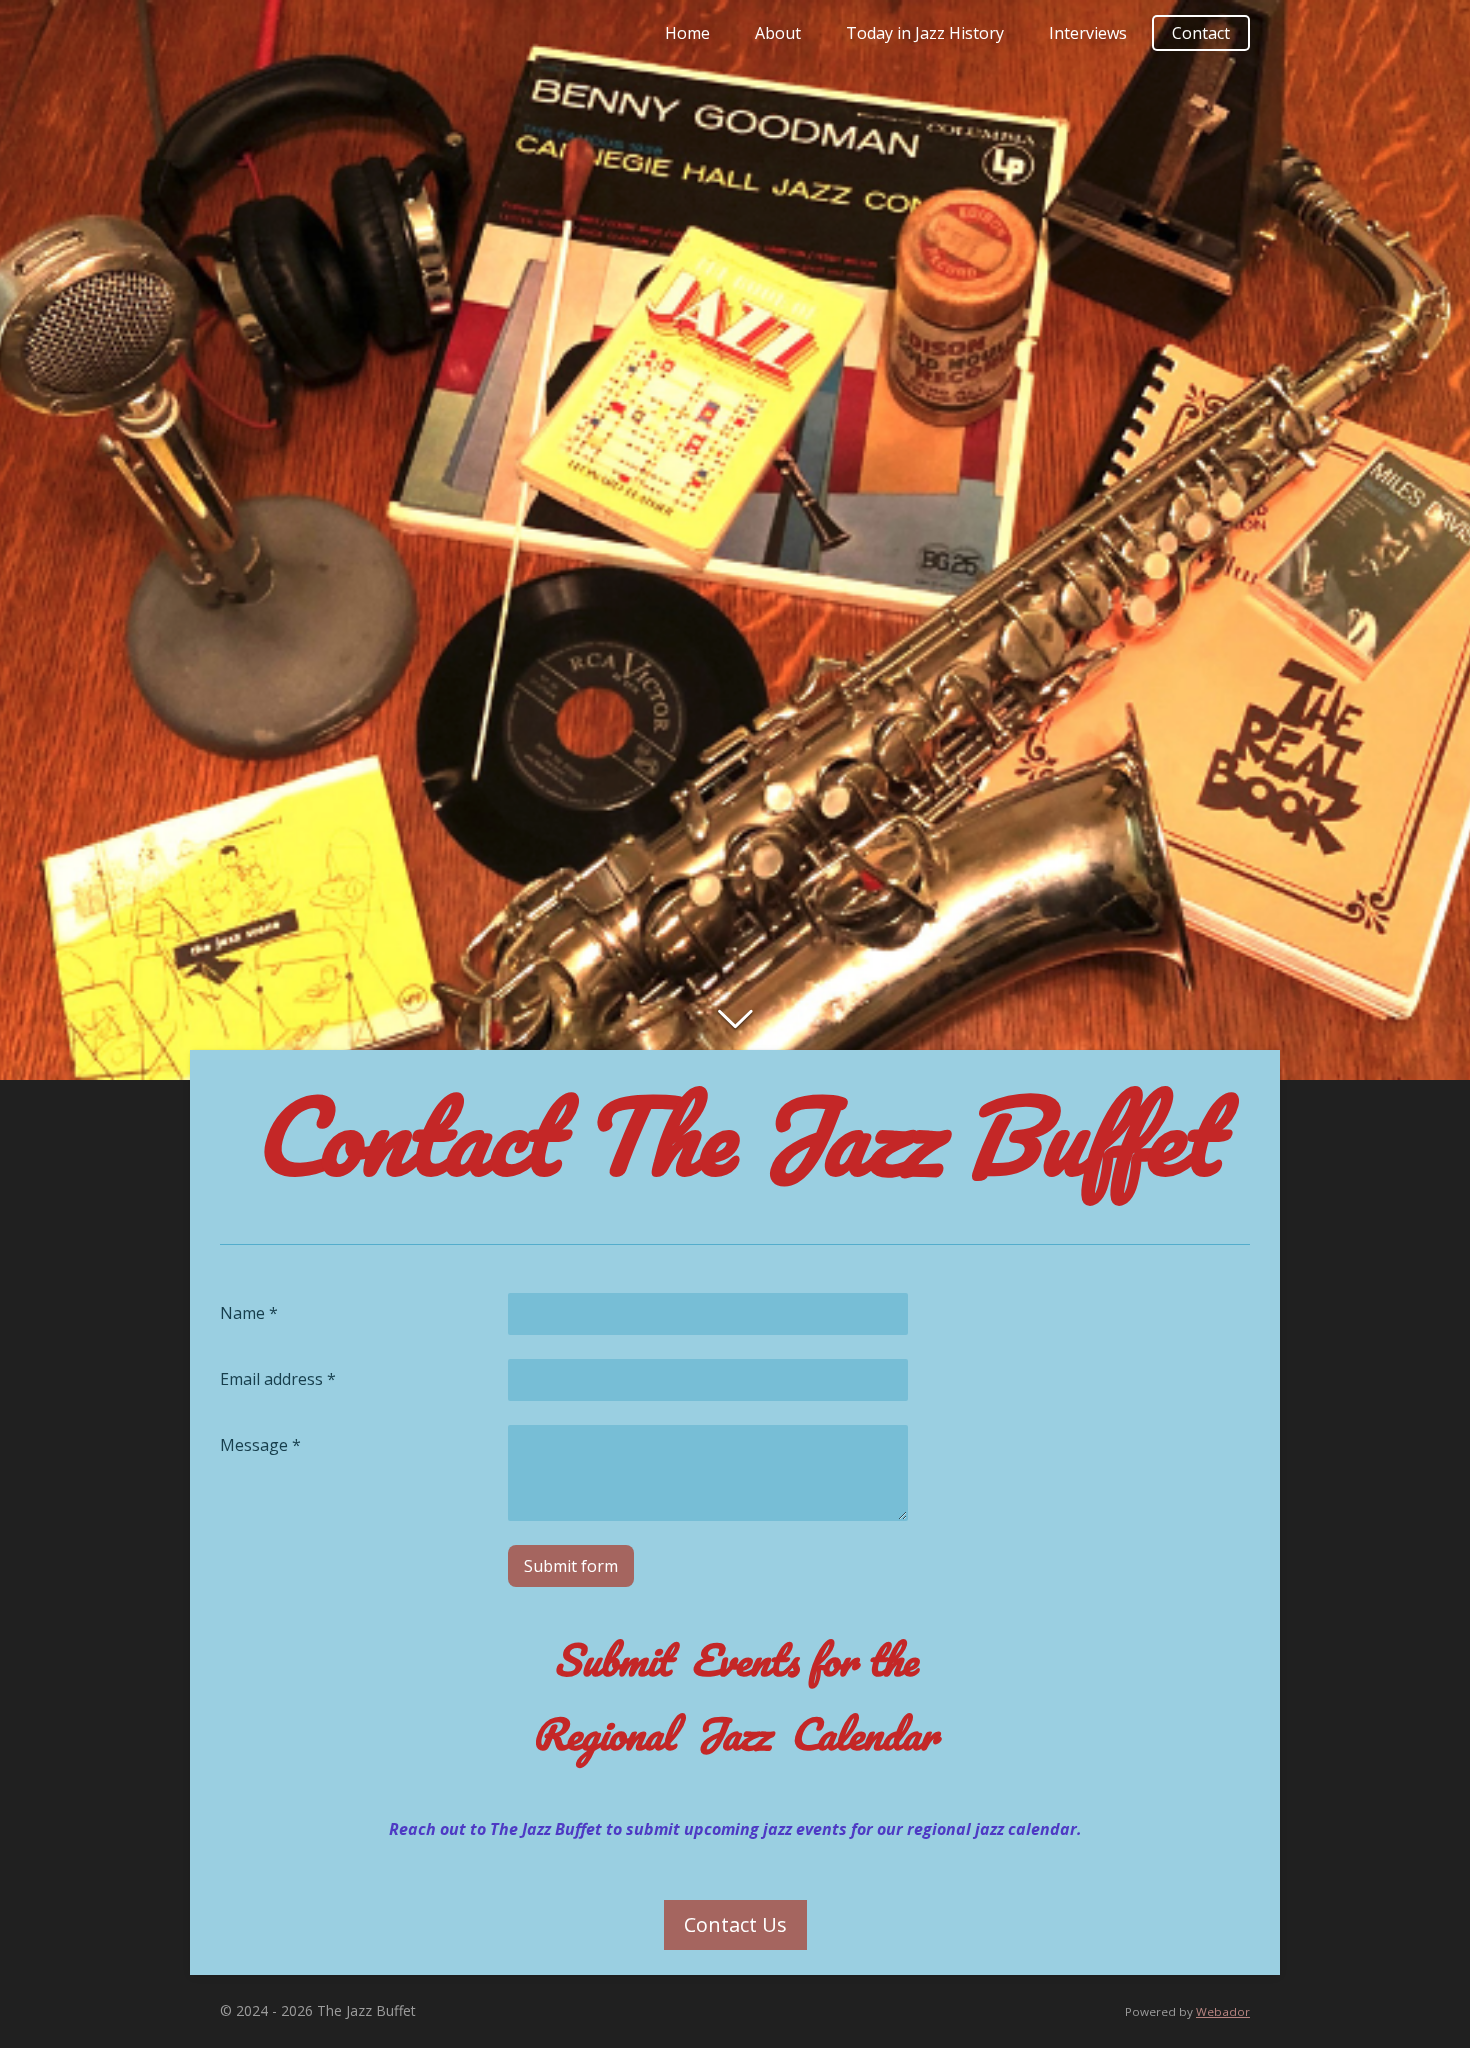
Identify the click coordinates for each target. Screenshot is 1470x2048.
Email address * (278, 1379)
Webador (1223, 2011)
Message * (260, 1445)
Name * (249, 1313)
